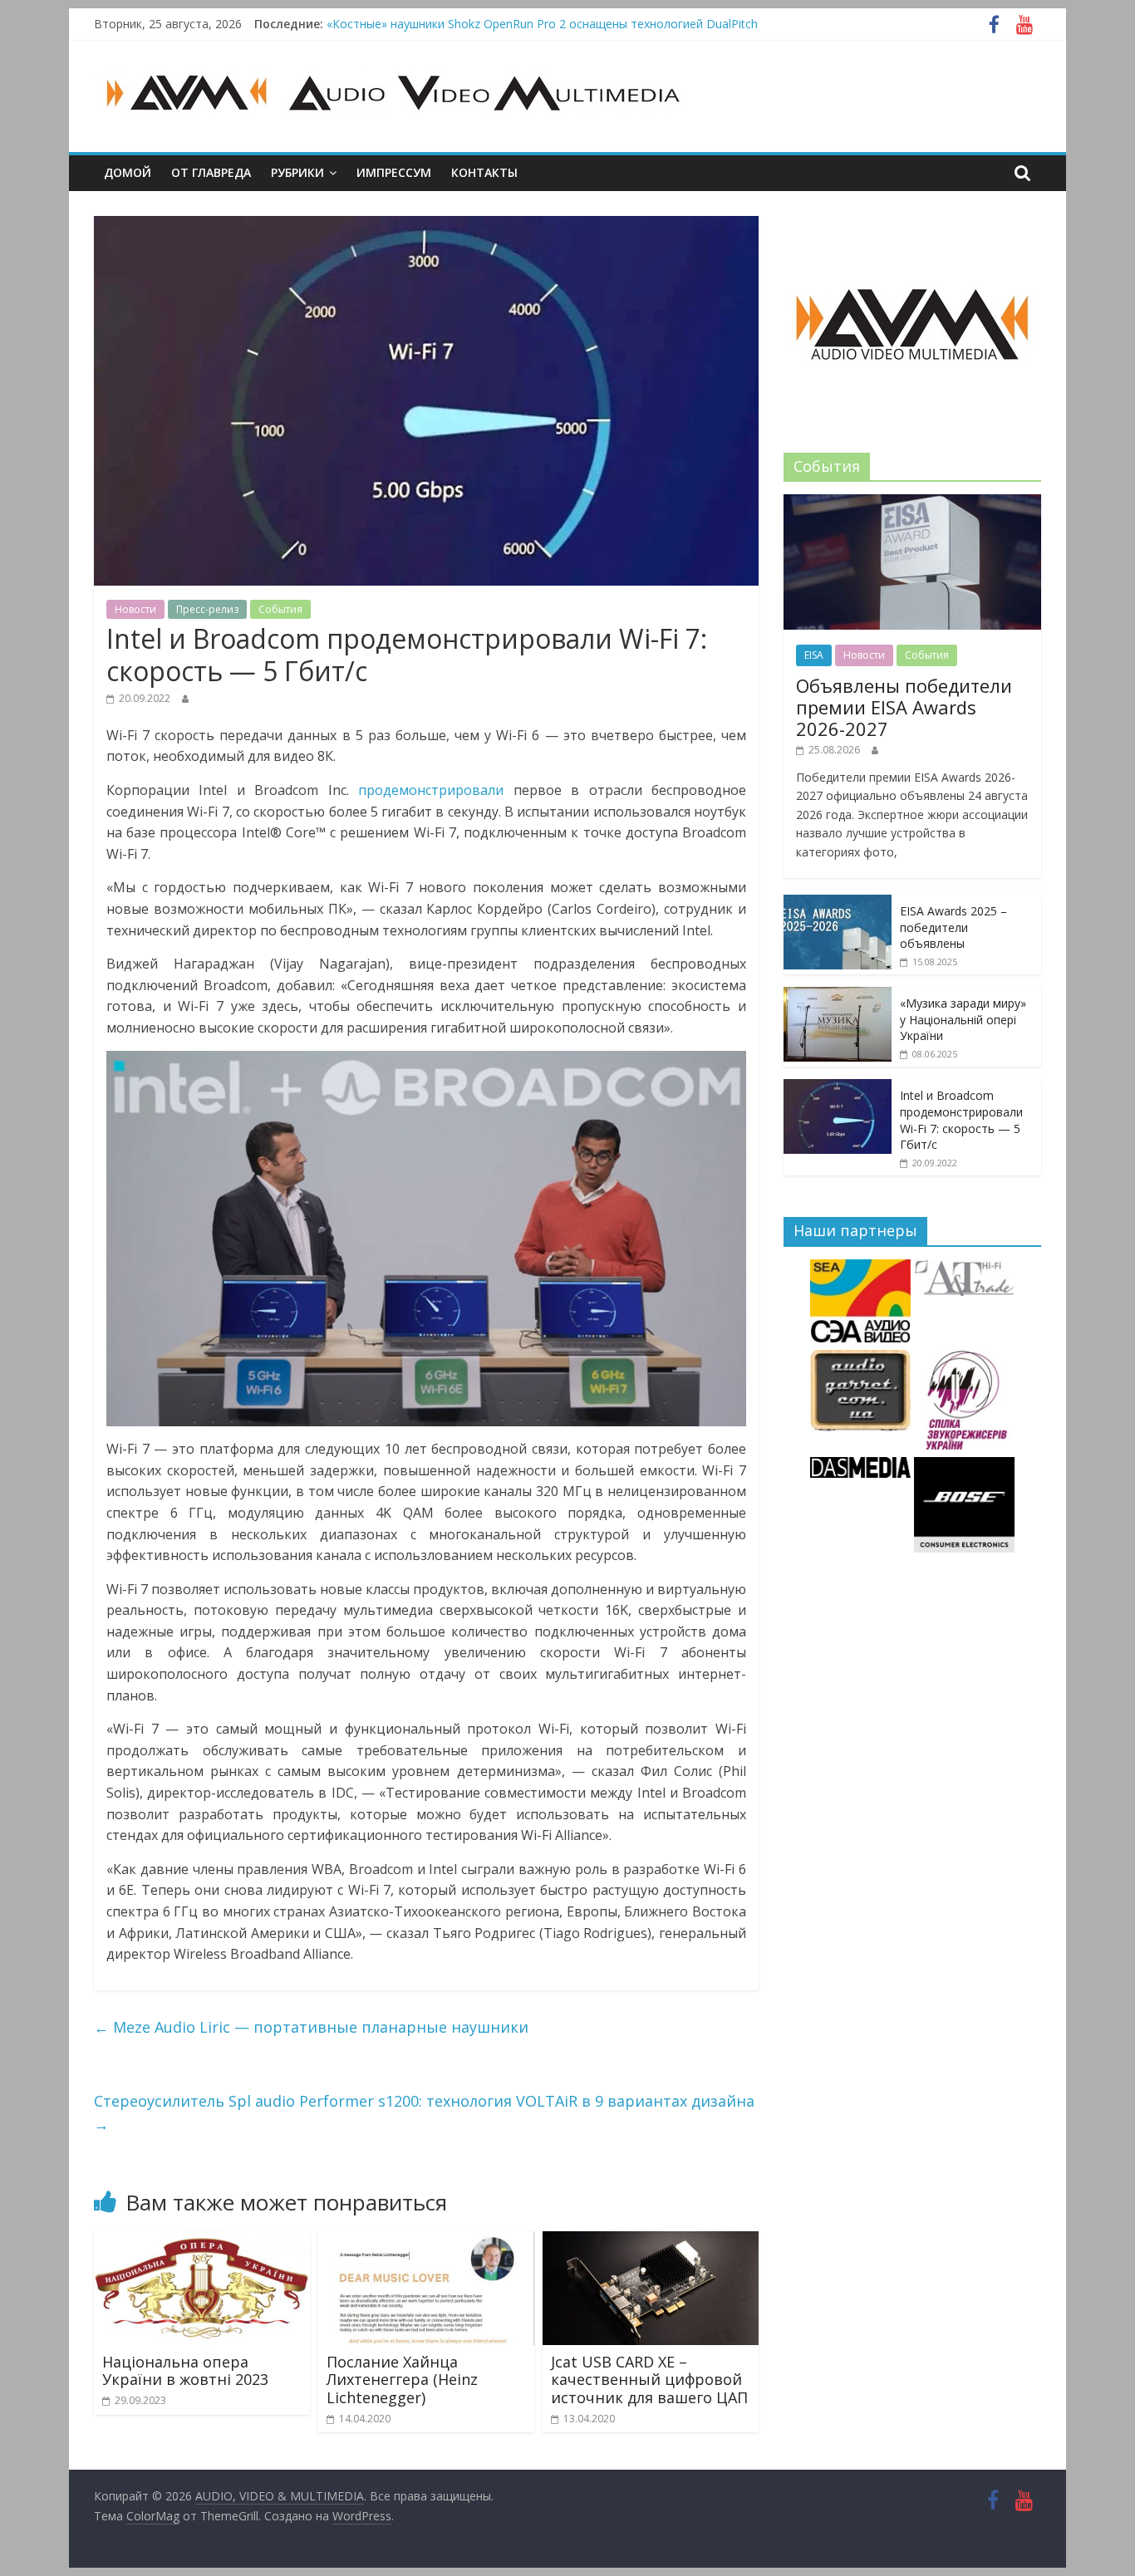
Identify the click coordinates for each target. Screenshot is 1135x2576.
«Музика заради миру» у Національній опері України (963, 1019)
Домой (128, 172)
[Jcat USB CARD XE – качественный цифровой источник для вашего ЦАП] (651, 2241)
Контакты (484, 172)
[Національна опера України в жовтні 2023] (202, 2241)
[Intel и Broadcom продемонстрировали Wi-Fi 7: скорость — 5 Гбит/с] (838, 1088)
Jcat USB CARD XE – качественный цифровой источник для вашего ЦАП (649, 2380)
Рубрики (297, 172)
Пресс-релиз (207, 609)
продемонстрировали (431, 790)
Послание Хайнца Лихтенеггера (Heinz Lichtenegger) (402, 2380)
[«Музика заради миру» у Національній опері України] (838, 996)
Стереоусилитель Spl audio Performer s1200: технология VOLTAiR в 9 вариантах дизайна (424, 2113)
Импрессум (394, 172)
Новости (135, 609)
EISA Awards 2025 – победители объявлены (953, 927)
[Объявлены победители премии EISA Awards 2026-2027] (912, 503)
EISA (814, 655)
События (280, 609)
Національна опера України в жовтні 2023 (185, 2371)
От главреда (211, 172)
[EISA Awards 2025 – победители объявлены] (838, 903)
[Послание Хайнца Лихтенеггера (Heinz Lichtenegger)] (426, 2241)
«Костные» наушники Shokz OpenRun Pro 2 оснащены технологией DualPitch (542, 24)
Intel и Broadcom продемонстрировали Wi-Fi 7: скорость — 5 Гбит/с (961, 1120)
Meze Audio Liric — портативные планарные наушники (311, 2027)
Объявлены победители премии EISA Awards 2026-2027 (904, 707)
